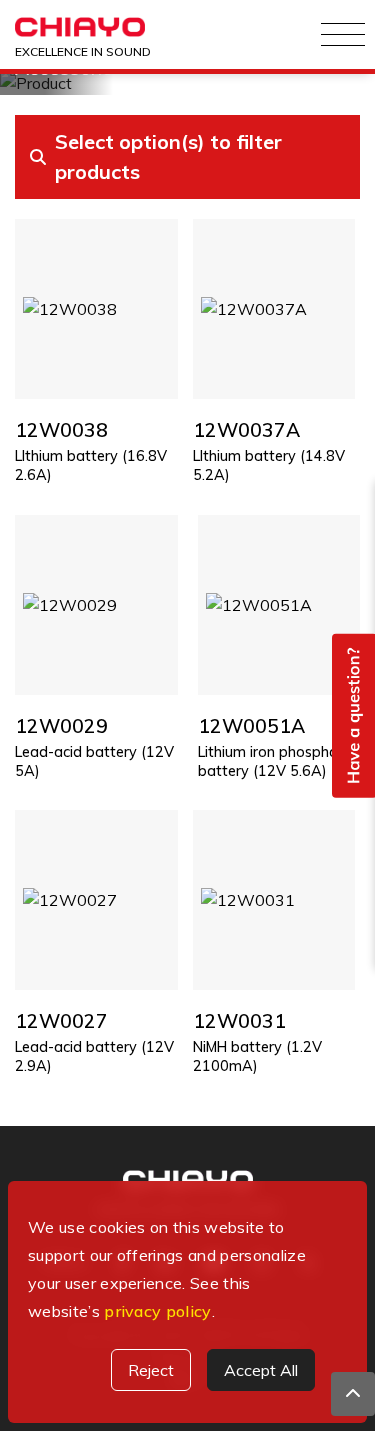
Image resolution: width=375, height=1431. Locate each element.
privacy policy (157, 1311)
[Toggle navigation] (343, 35)
